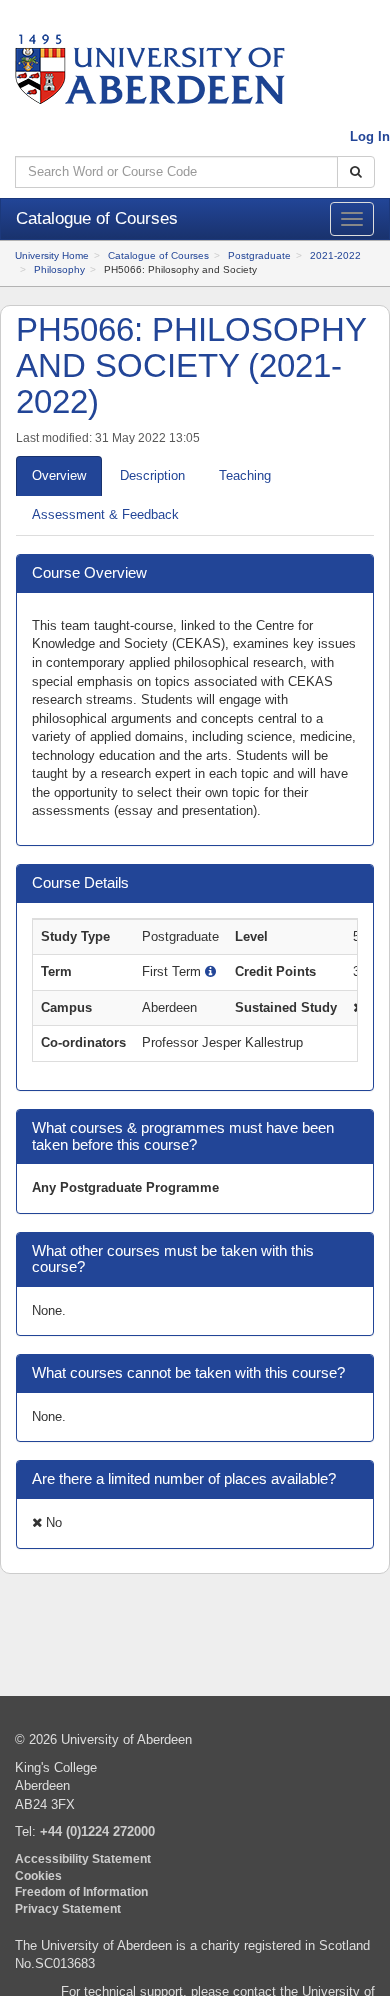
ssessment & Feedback (105, 514)
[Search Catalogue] (356, 172)
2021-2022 (335, 255)
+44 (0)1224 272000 (97, 1831)
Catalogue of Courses (158, 255)
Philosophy (59, 269)
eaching (245, 475)
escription (152, 475)
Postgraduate (259, 255)
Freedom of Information (81, 1891)
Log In (370, 136)
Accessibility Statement (83, 1858)
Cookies (38, 1875)
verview (59, 475)
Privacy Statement (68, 1908)
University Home (52, 255)
